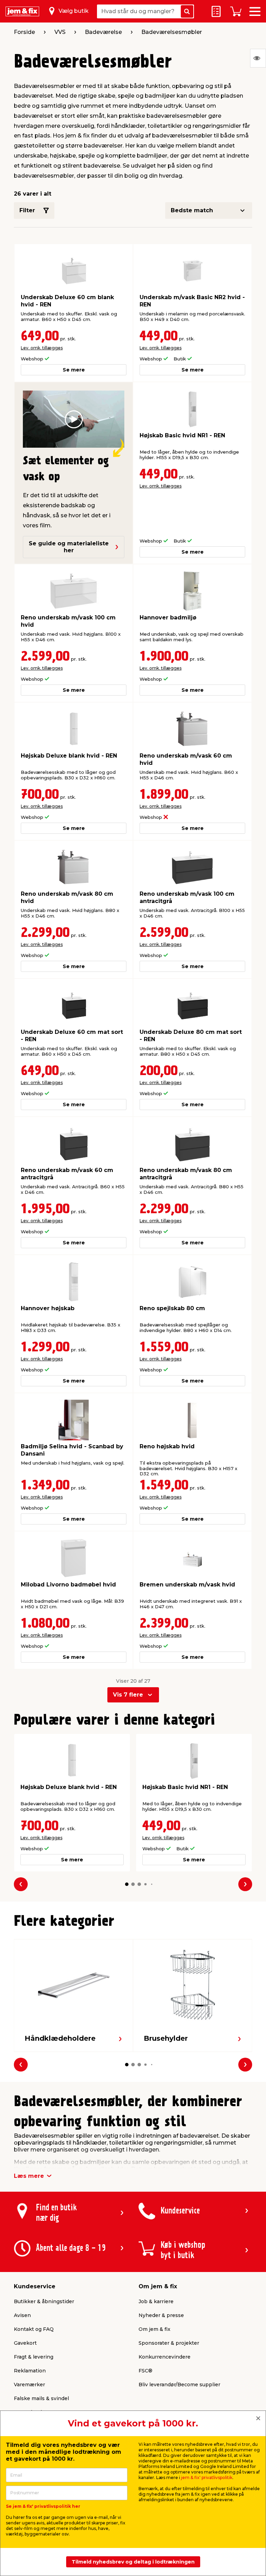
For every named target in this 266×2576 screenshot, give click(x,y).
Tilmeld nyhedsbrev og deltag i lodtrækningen (133, 2562)
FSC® (145, 2371)
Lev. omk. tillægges (42, 348)
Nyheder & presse (161, 2315)
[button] (127, 1884)
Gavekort (25, 2343)
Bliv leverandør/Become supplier (179, 2385)
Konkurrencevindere (165, 2357)
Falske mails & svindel (41, 2398)
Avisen (22, 2315)
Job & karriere (156, 2301)
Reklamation (30, 2371)
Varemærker (29, 2385)
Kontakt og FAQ (34, 2329)
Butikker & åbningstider (44, 2301)
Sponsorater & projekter (169, 2343)
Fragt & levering (34, 2357)
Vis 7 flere (128, 1695)
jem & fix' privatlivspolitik (207, 2477)
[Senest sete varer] (258, 58)
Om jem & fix (154, 2329)
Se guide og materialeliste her (69, 547)
